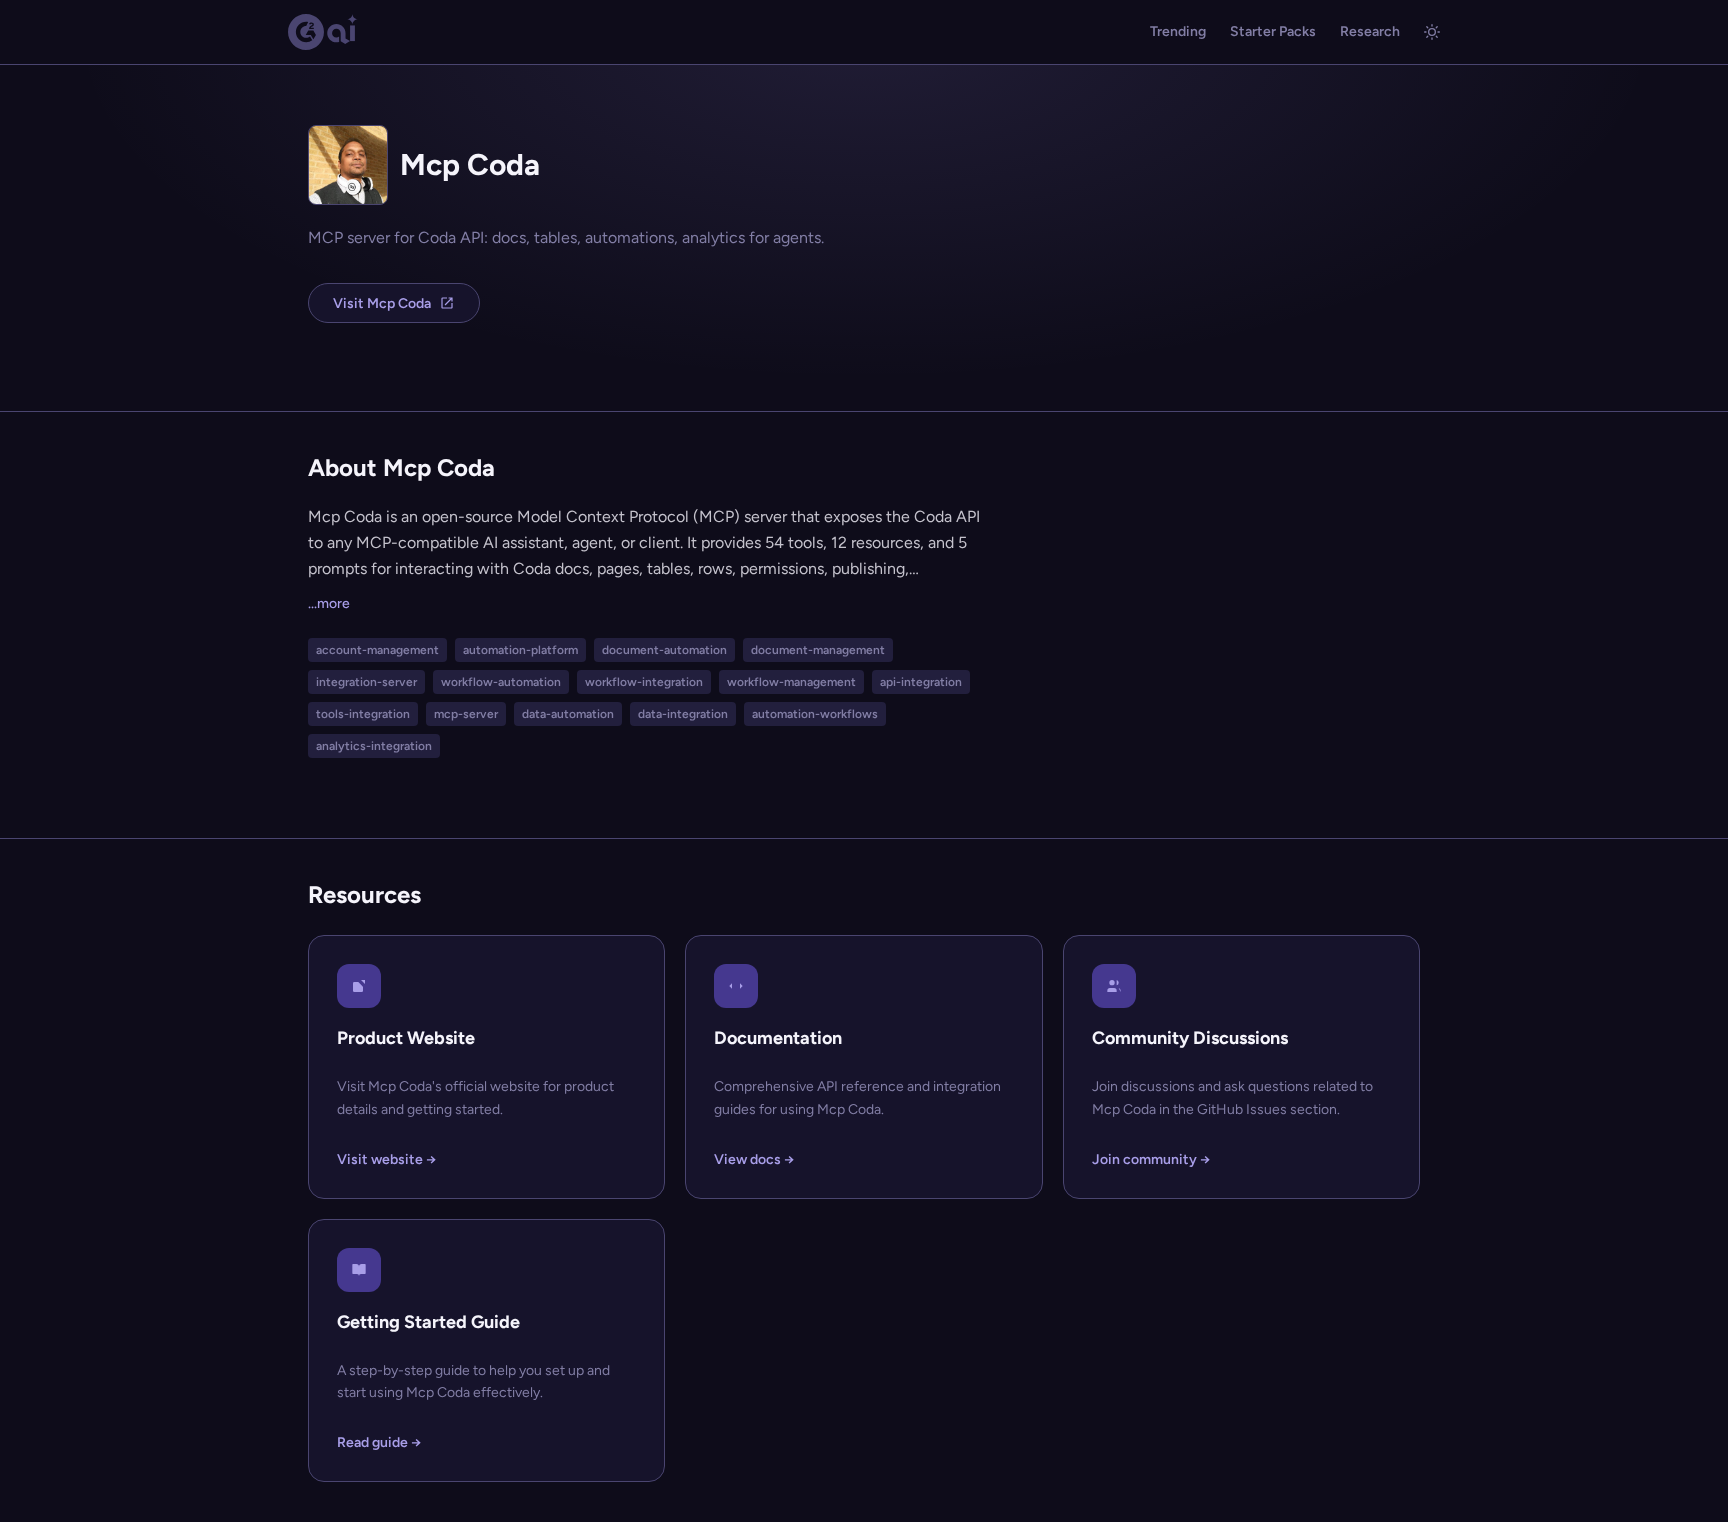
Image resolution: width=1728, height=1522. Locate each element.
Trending (1178, 31)
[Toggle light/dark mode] (1432, 32)
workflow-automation (501, 682)
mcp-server (466, 714)
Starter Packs (1273, 31)
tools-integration (363, 714)
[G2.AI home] (323, 32)
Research (1370, 31)
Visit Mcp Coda (382, 303)
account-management (377, 650)
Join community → (1151, 1159)
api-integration (921, 682)
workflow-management (791, 682)
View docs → (754, 1159)
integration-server (366, 682)
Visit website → (386, 1159)
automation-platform (520, 650)
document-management (818, 650)
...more (329, 603)
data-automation (568, 714)
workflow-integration (644, 682)
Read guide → (379, 1442)
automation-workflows (815, 714)
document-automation (664, 650)
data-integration (683, 714)
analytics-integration (374, 746)
